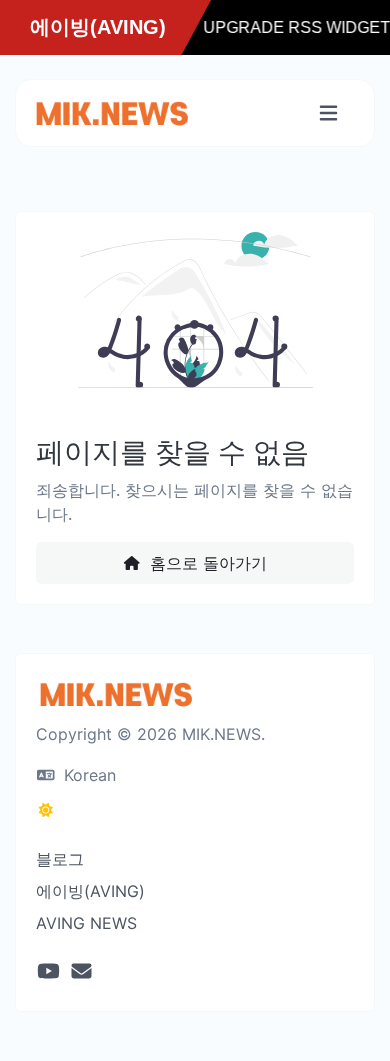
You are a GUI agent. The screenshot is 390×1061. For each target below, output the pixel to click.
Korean (87, 775)
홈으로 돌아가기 (206, 563)
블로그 (60, 859)
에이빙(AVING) (90, 891)
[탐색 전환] (328, 113)
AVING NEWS (86, 923)
